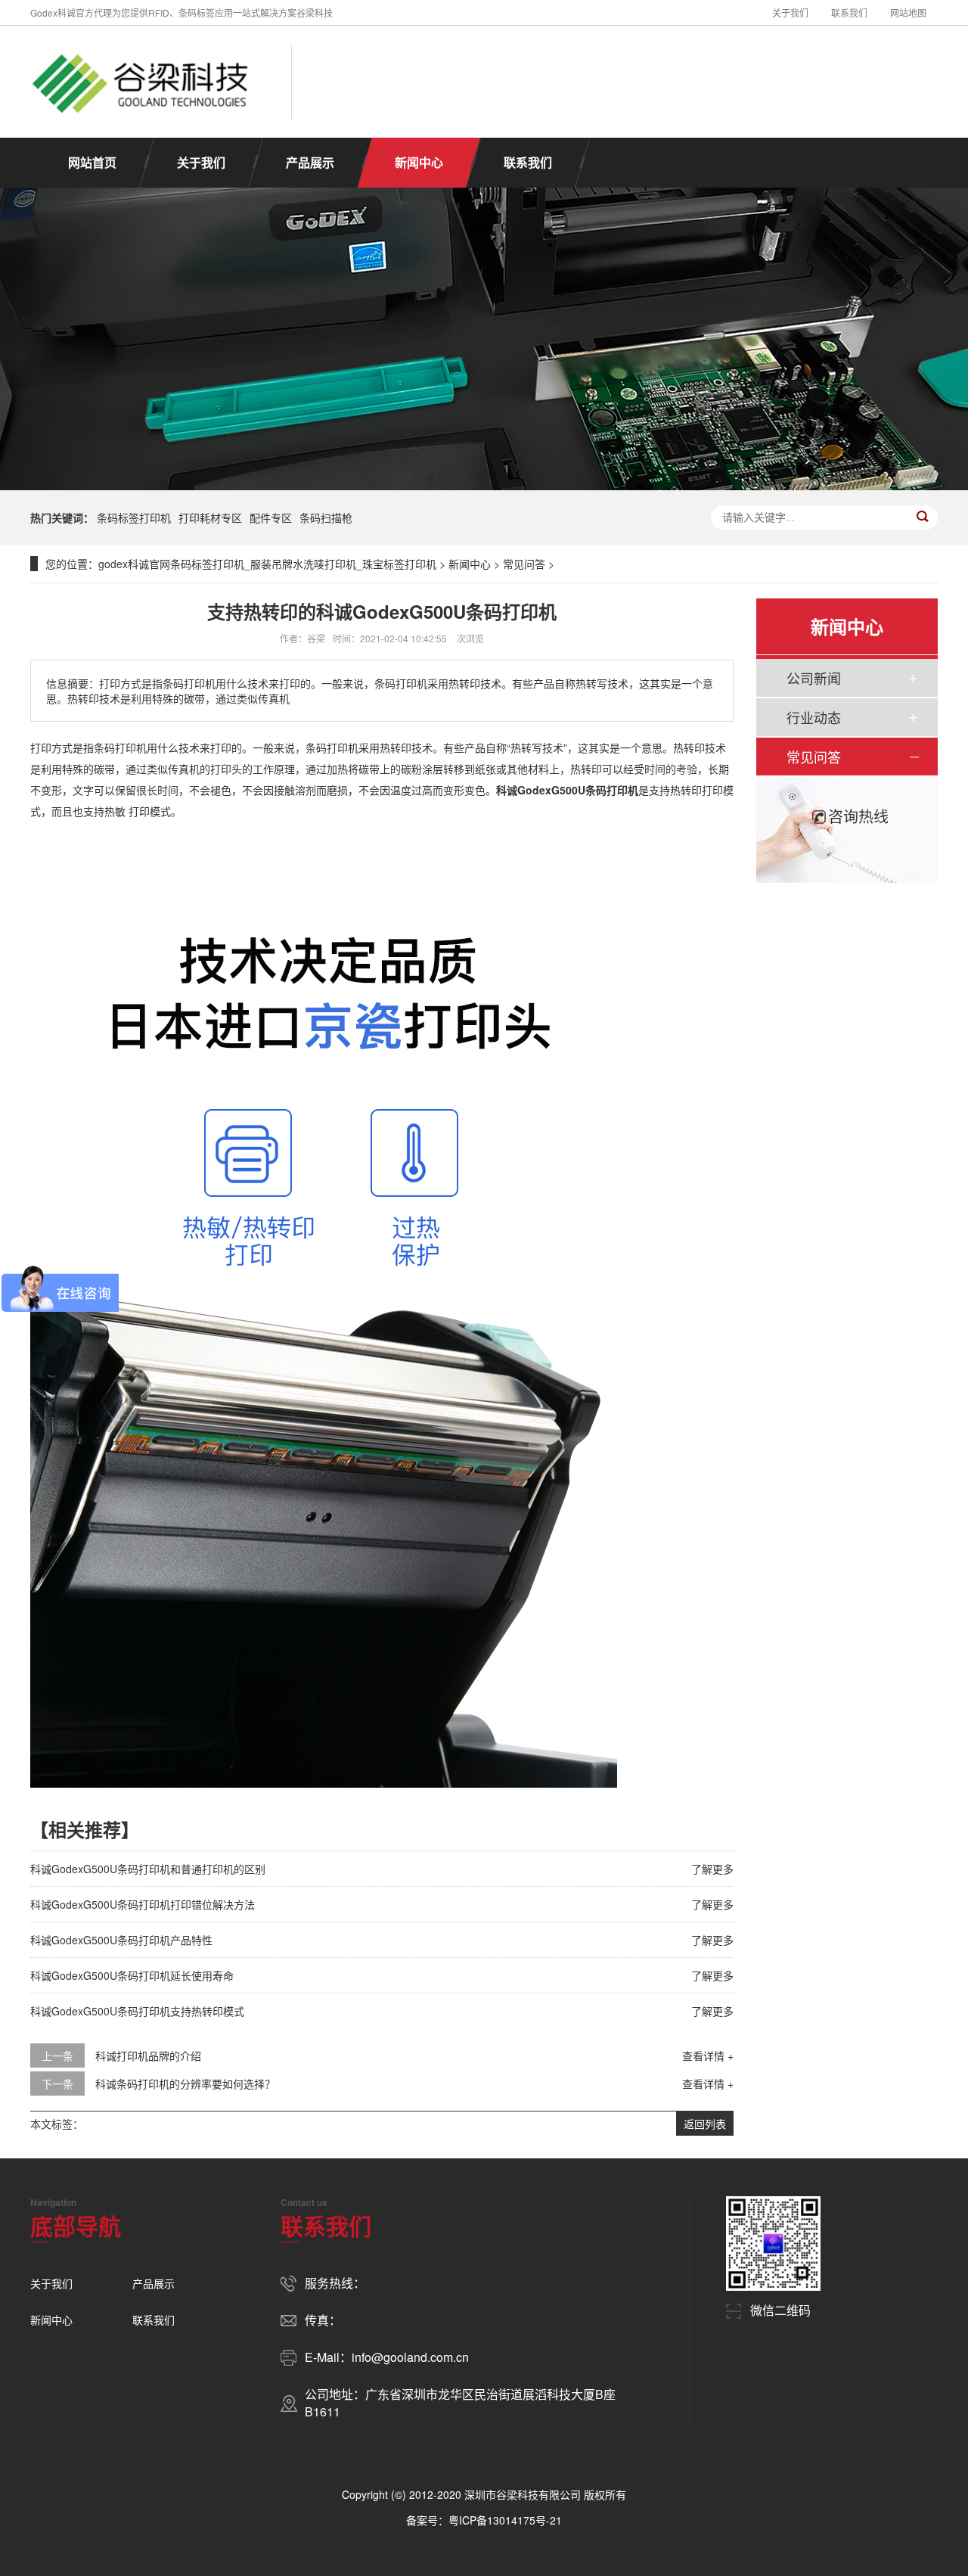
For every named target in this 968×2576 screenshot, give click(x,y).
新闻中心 (419, 162)
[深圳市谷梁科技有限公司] (142, 82)
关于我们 (790, 12)
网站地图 (908, 12)
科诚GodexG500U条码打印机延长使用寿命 (132, 1975)
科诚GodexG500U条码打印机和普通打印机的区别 (148, 1869)
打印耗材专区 (210, 517)
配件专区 (271, 517)
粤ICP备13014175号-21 (505, 2520)
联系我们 (849, 12)
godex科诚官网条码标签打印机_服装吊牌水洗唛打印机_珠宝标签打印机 (267, 564)
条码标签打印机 (134, 517)
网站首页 (92, 162)
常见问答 (524, 564)
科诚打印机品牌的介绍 (148, 2056)
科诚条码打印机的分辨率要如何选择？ (185, 2083)
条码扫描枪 (326, 517)
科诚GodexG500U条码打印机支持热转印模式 (137, 2011)
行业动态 (814, 717)
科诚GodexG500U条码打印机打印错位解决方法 (143, 1904)
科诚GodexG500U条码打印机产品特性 (121, 1940)
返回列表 (705, 2124)
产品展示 (310, 162)
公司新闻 (814, 678)
